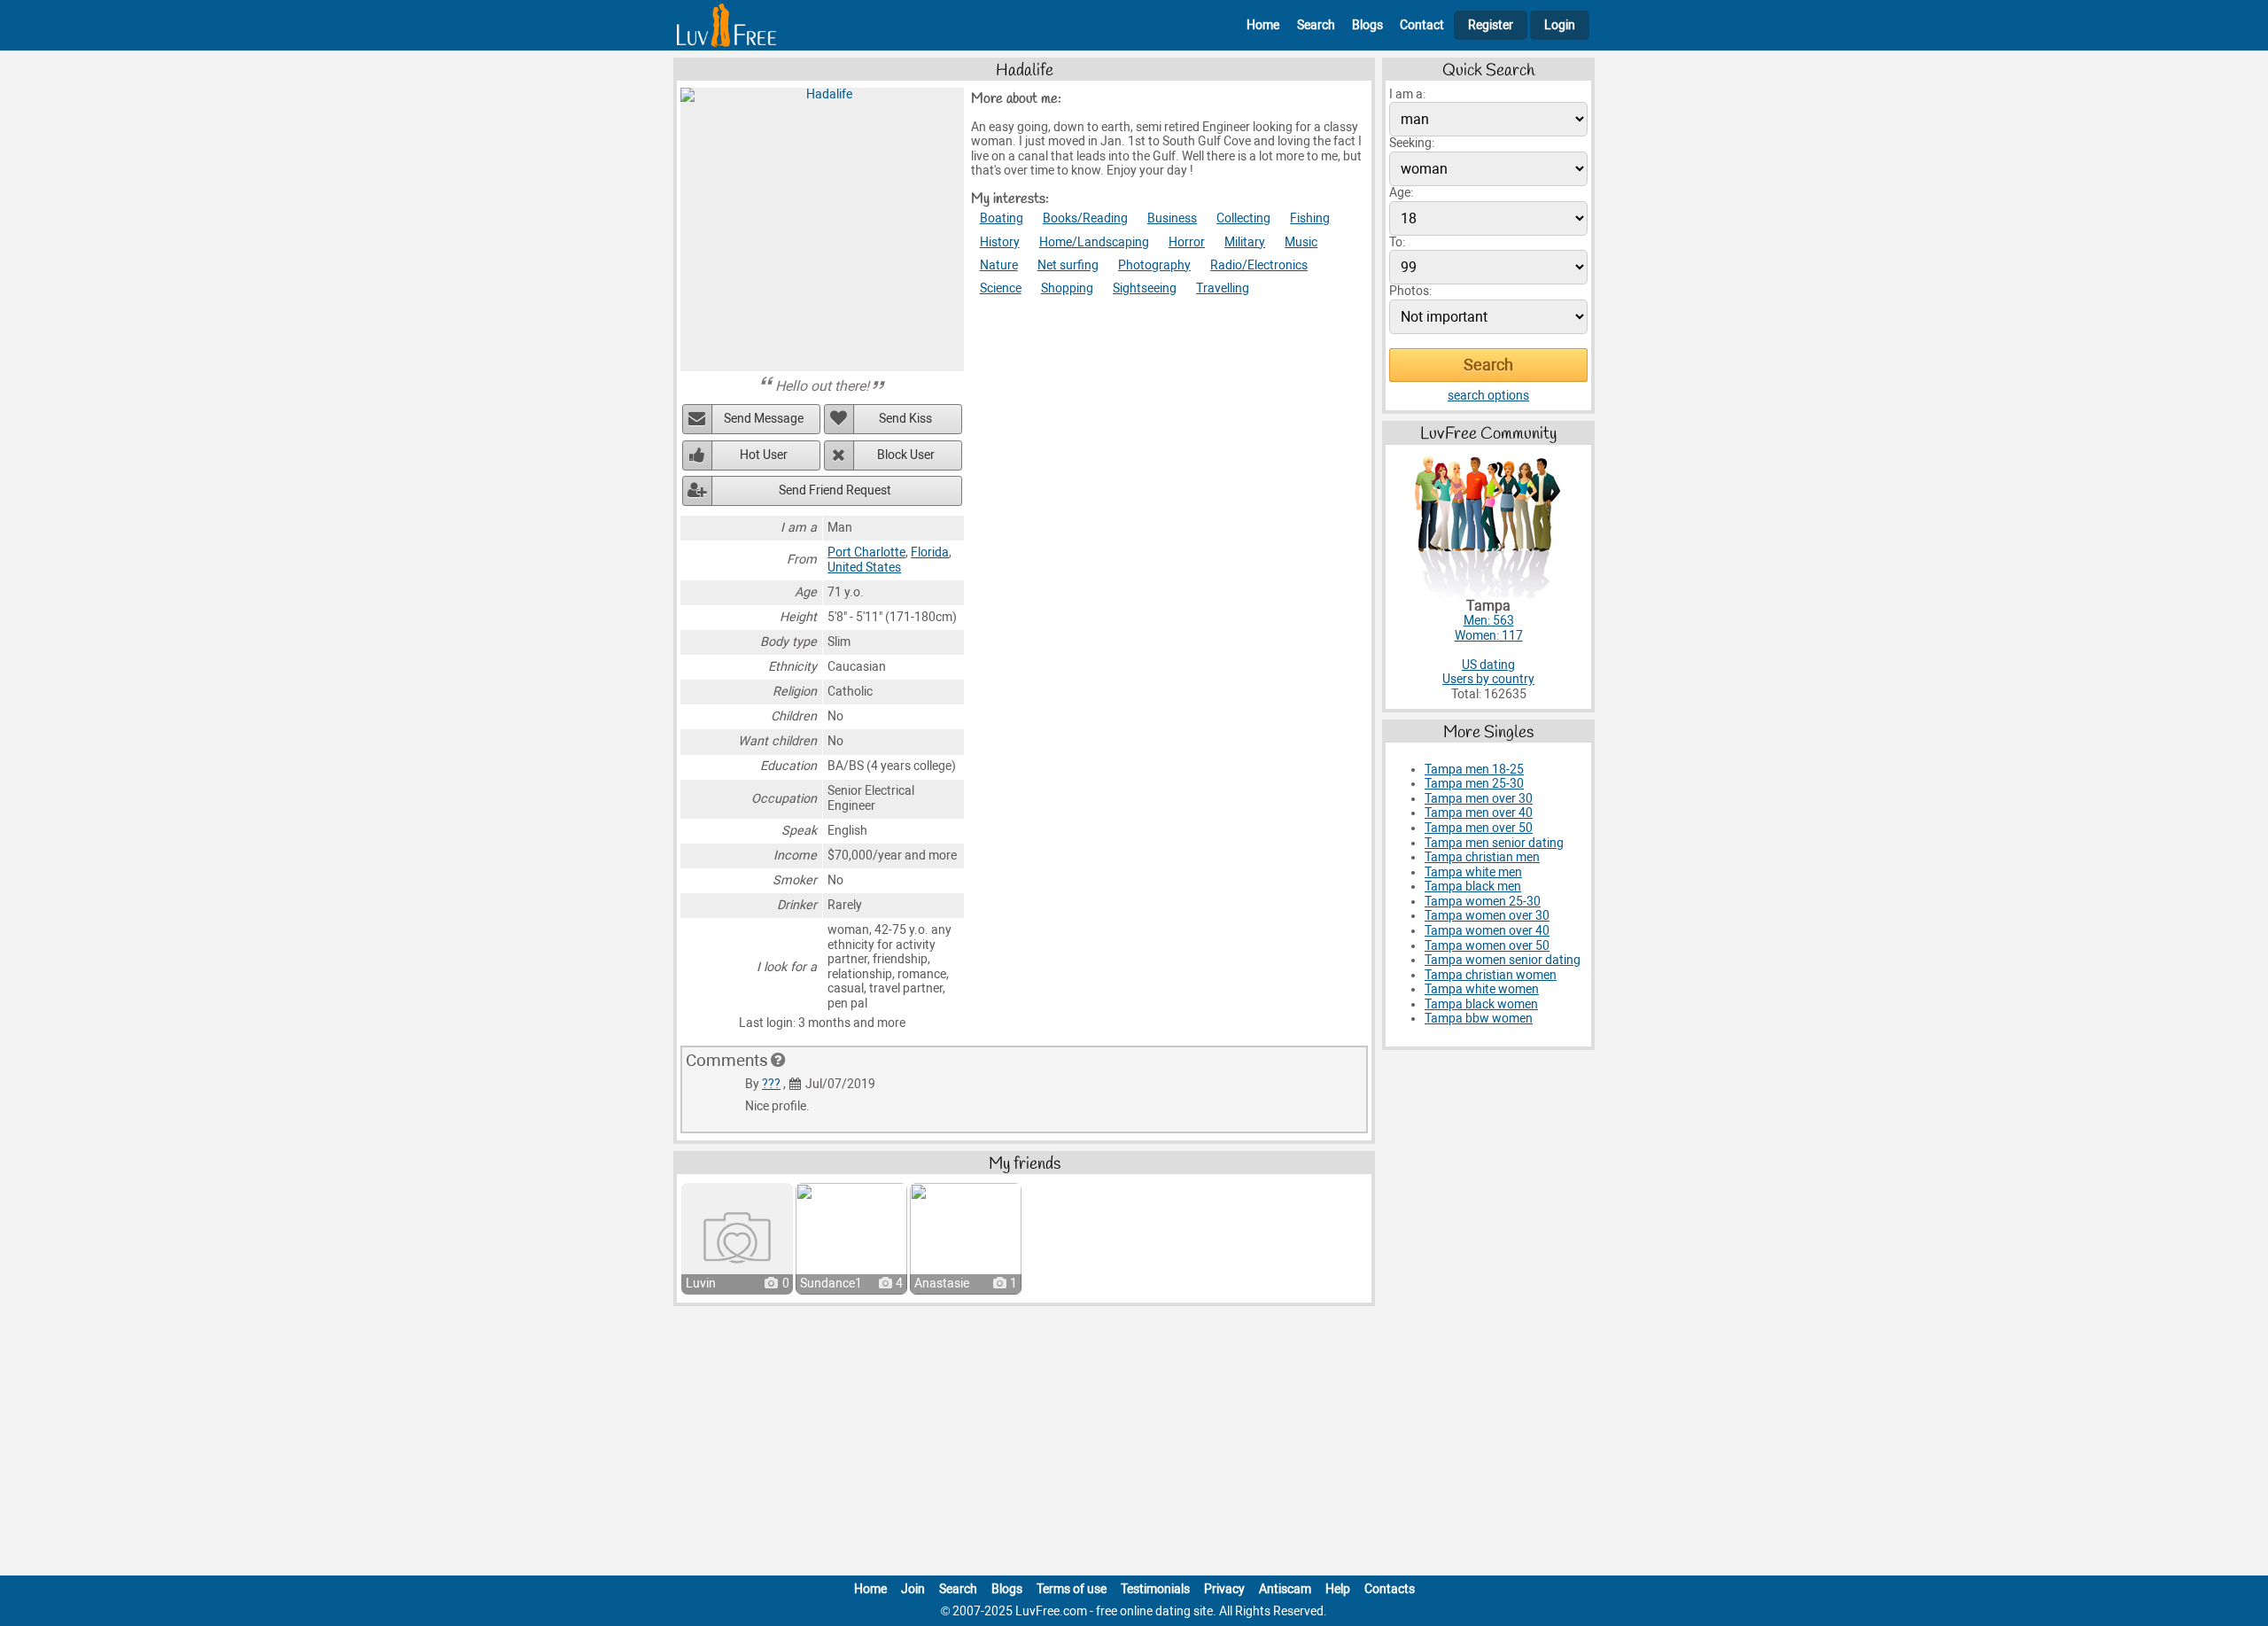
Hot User (764, 455)
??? (771, 1084)
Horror (1187, 242)
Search (1316, 25)
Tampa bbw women (1479, 1019)
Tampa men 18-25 (1474, 770)
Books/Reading (1085, 218)
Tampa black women (1481, 1004)
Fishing (1310, 218)
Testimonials (1155, 1589)
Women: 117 (1489, 636)
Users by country (1488, 679)
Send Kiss (905, 419)
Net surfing (1068, 265)
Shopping (1067, 288)
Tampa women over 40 (1487, 931)
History (1000, 242)
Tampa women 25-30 (1483, 902)
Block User (906, 455)
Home (1263, 25)
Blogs (1367, 25)
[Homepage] (726, 25)
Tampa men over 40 (1479, 813)
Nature (999, 265)
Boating (1002, 218)
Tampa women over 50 (1487, 946)
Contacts (1390, 1589)
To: (1397, 242)
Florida (930, 552)
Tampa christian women (1491, 975)
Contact (1422, 25)
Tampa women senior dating (1503, 960)
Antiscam (1285, 1589)
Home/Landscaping (1094, 242)
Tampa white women (1482, 989)
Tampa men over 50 (1479, 828)
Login (1560, 25)
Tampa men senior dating (1494, 843)
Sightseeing (1145, 288)
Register (1491, 25)
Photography (1154, 265)
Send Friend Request (835, 490)
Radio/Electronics (1259, 265)
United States (864, 568)
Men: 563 (1489, 621)
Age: (1401, 193)
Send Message (764, 419)
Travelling (1223, 288)
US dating (1488, 665)
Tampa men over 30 (1479, 799)
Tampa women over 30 (1487, 916)
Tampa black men (1473, 887)
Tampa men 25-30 (1474, 784)
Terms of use (1072, 1589)
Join (913, 1589)
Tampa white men (1473, 872)
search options (1488, 396)
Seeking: (1412, 143)
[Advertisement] (1134, 1444)
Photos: (1410, 291)
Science (1001, 288)
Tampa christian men (1482, 857)
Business (1172, 218)
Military (1245, 242)
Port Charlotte (866, 552)
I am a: (1407, 94)
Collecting (1243, 218)
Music (1301, 242)
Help (1338, 1589)
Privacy (1224, 1589)
